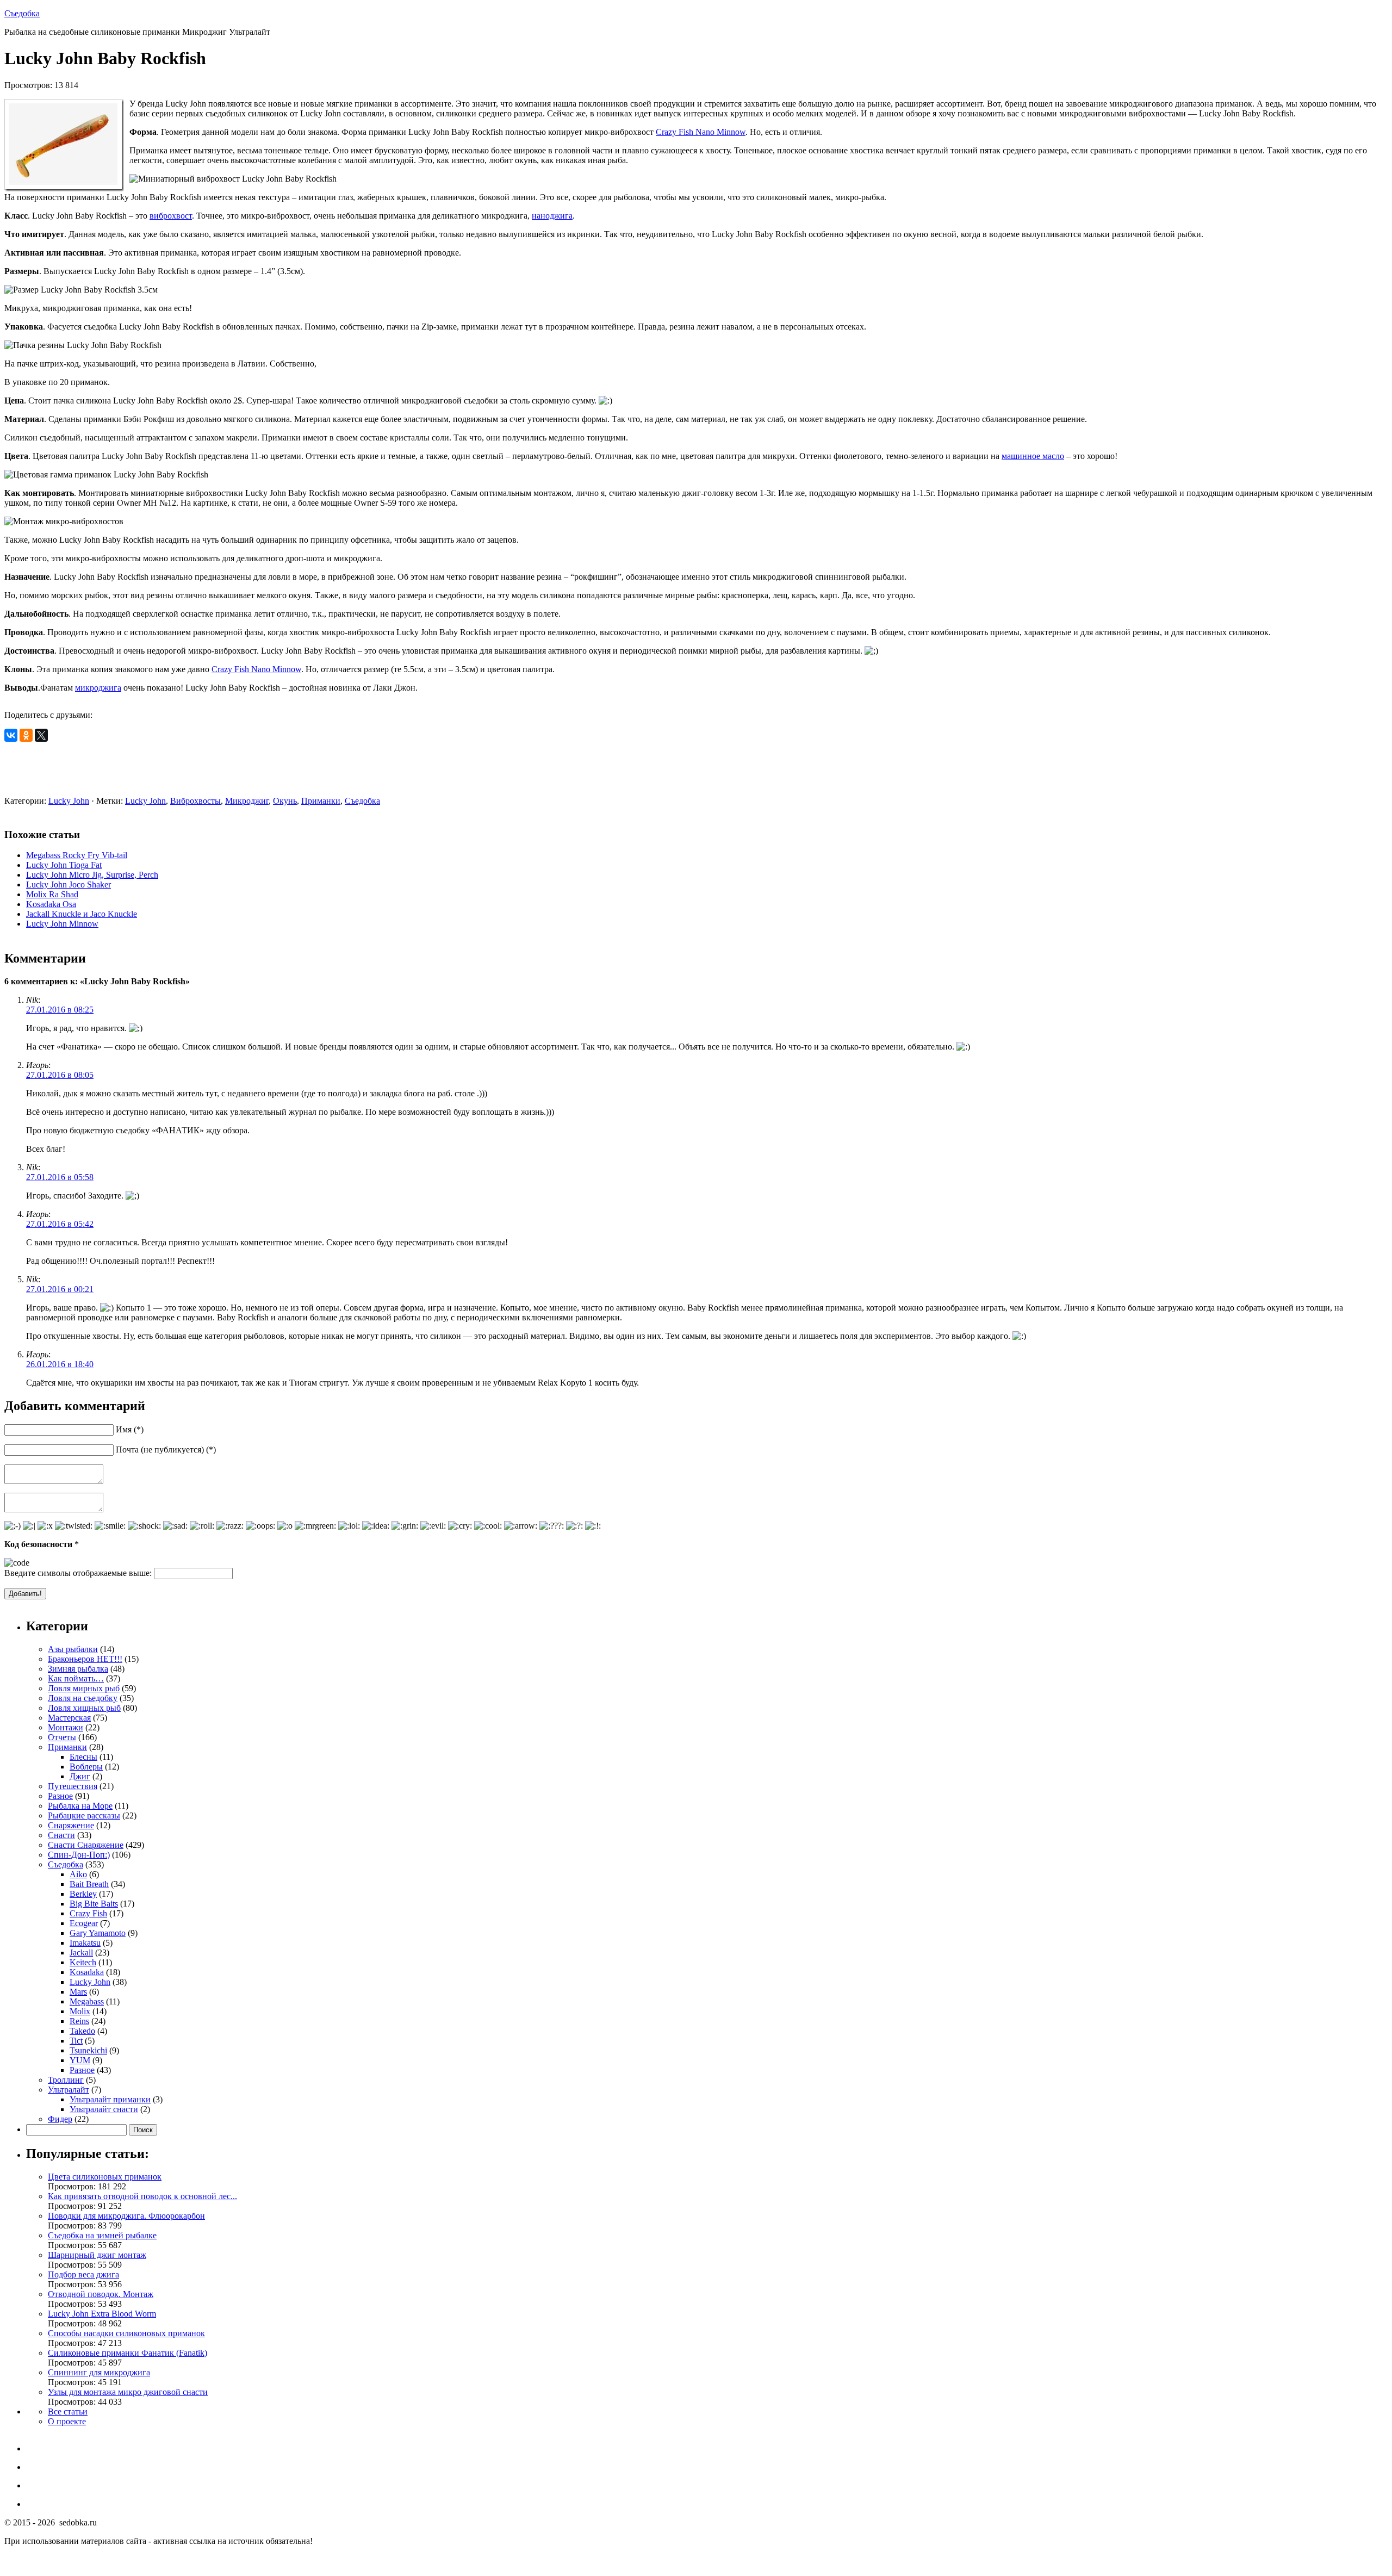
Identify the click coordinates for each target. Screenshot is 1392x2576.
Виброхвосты (195, 801)
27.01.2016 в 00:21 (60, 1289)
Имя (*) (130, 1429)
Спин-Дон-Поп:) (79, 1855)
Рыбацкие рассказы (84, 1815)
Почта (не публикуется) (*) (166, 1450)
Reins (79, 2021)
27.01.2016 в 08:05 (60, 1075)
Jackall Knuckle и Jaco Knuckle (82, 914)
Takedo (82, 2031)
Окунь (285, 801)
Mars (78, 1992)
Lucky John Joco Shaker (69, 884)
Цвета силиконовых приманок (105, 2177)
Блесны (83, 1757)
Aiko (78, 1874)
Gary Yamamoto (98, 1933)
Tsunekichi (88, 2050)
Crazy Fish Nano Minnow (701, 132)
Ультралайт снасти (104, 2109)
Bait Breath (89, 1884)
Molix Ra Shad (52, 894)
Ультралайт (69, 2090)
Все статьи (68, 2411)
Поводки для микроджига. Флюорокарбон (126, 2216)
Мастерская (69, 1718)
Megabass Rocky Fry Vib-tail (77, 855)
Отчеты (62, 1737)
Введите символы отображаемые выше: (78, 1573)
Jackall (81, 1953)
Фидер (60, 2119)
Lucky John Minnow (62, 924)
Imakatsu (85, 1943)
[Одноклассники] (26, 735)
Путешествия (73, 1786)
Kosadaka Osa (51, 904)
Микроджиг (247, 801)
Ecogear (84, 1923)
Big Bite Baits (94, 1904)
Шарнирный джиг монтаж (97, 2255)
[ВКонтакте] (11, 735)
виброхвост (171, 216)
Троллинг (66, 2080)
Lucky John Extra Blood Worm (102, 2314)
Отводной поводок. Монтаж (101, 2294)
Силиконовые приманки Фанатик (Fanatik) (128, 2353)
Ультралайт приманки (110, 2099)
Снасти (61, 1835)
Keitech (83, 1962)
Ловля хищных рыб (84, 1708)
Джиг (80, 1776)
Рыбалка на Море (80, 1806)
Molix (80, 2011)
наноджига (552, 216)
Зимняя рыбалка (78, 1669)
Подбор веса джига (83, 2274)
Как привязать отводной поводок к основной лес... (142, 2196)
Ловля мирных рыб (84, 1688)
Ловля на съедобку (83, 1698)
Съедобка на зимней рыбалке (102, 2235)
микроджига (98, 688)
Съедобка (22, 13)
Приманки (321, 801)
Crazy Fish (88, 1913)
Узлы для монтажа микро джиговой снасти (128, 2392)
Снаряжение (71, 1825)
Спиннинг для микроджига (99, 2372)
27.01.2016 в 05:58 (60, 1177)
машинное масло (1033, 456)
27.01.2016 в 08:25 (60, 1010)
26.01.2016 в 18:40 (60, 1364)
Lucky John (69, 801)
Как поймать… (76, 1678)
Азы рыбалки (73, 1649)
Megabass (87, 2001)
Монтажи (66, 1727)
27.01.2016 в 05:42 (60, 1224)
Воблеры (86, 1767)
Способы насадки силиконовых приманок (126, 2333)
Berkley (83, 1894)
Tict (76, 2041)
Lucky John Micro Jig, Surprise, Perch (92, 875)
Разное (60, 1796)
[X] (41, 735)
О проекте (67, 2421)
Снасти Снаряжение (86, 1845)
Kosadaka (87, 1972)
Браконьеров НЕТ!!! (85, 1659)
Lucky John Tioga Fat (64, 865)
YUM (80, 2060)
